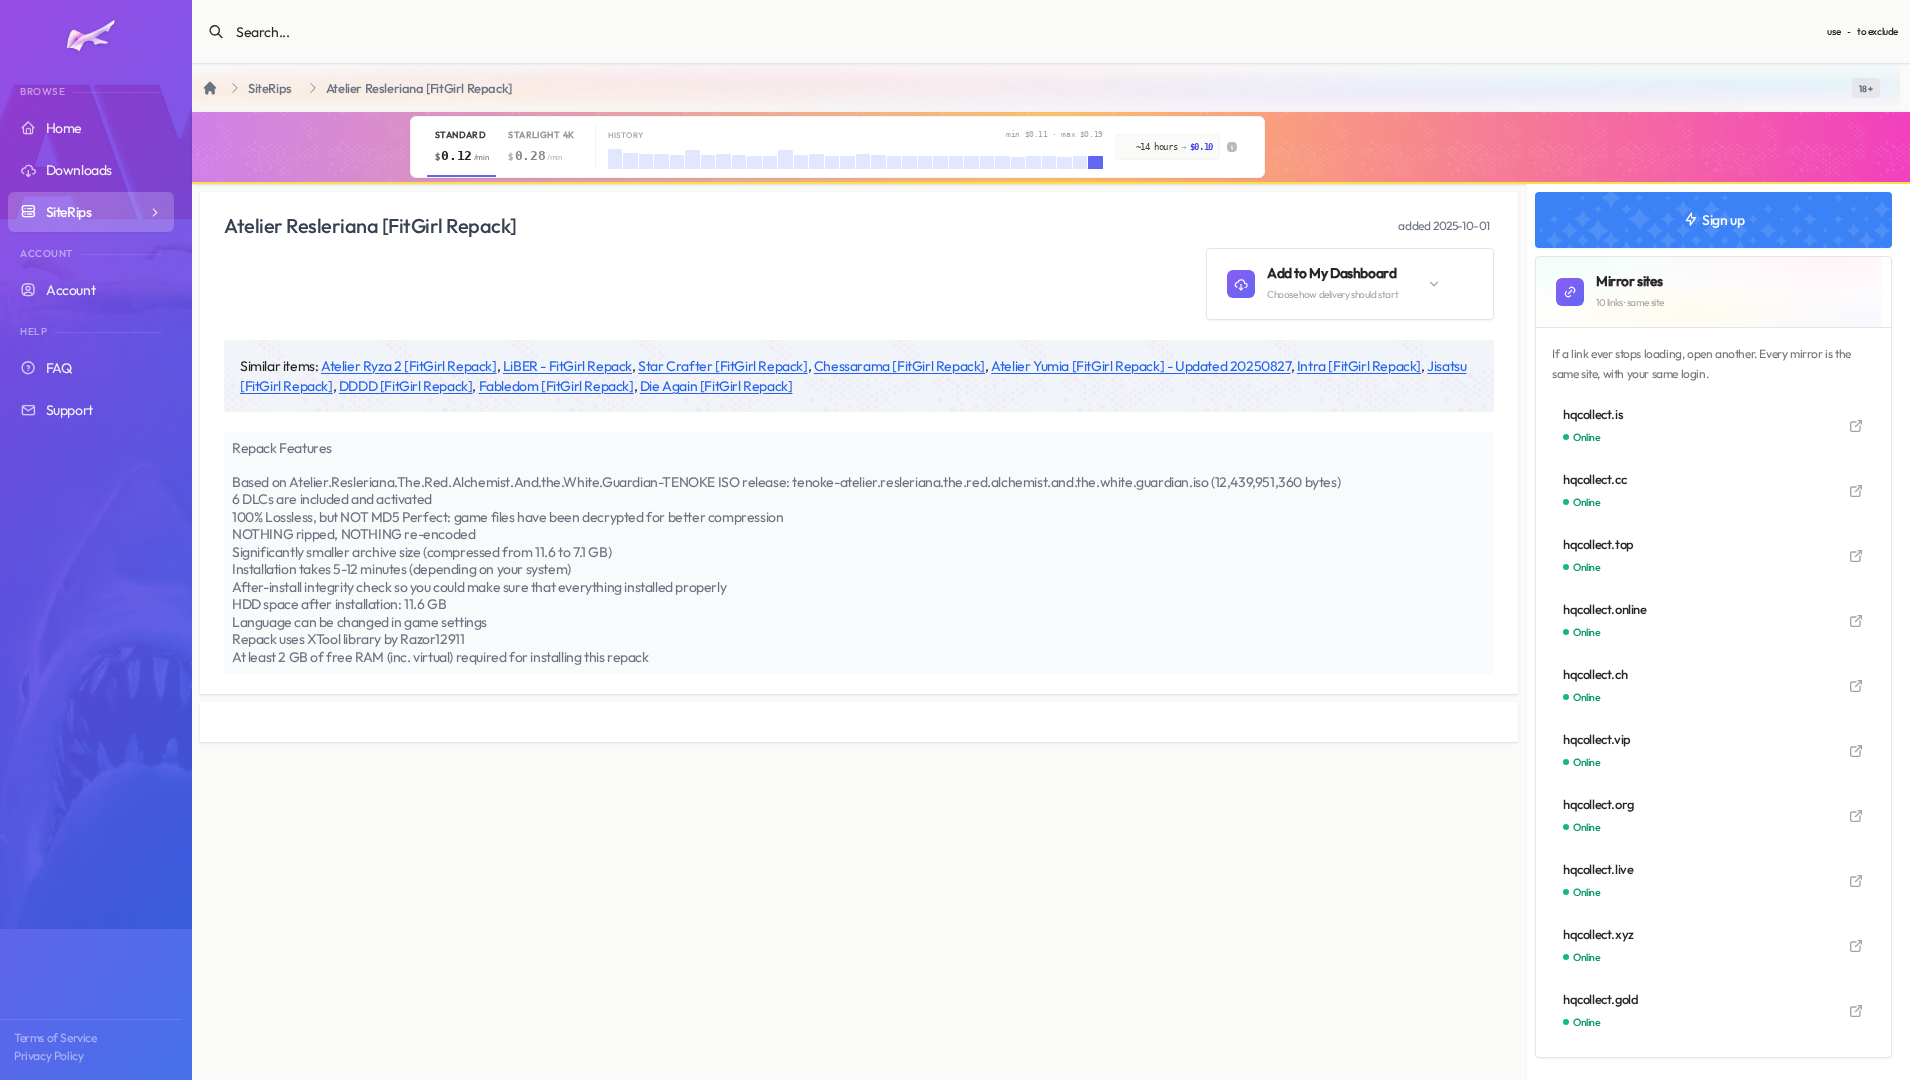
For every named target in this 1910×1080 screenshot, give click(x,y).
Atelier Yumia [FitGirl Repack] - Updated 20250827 (1140, 366)
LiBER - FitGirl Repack (567, 366)
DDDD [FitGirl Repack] (406, 386)
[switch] (1866, 88)
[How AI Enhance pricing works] (1232, 147)
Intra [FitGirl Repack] (1359, 366)
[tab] (461, 147)
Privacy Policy (48, 1055)
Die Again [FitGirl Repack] (716, 386)
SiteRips (270, 88)
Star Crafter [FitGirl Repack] (722, 366)
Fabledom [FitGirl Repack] (556, 386)
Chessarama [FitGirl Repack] (899, 366)
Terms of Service (55, 1037)
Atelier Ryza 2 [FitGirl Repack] (409, 366)
